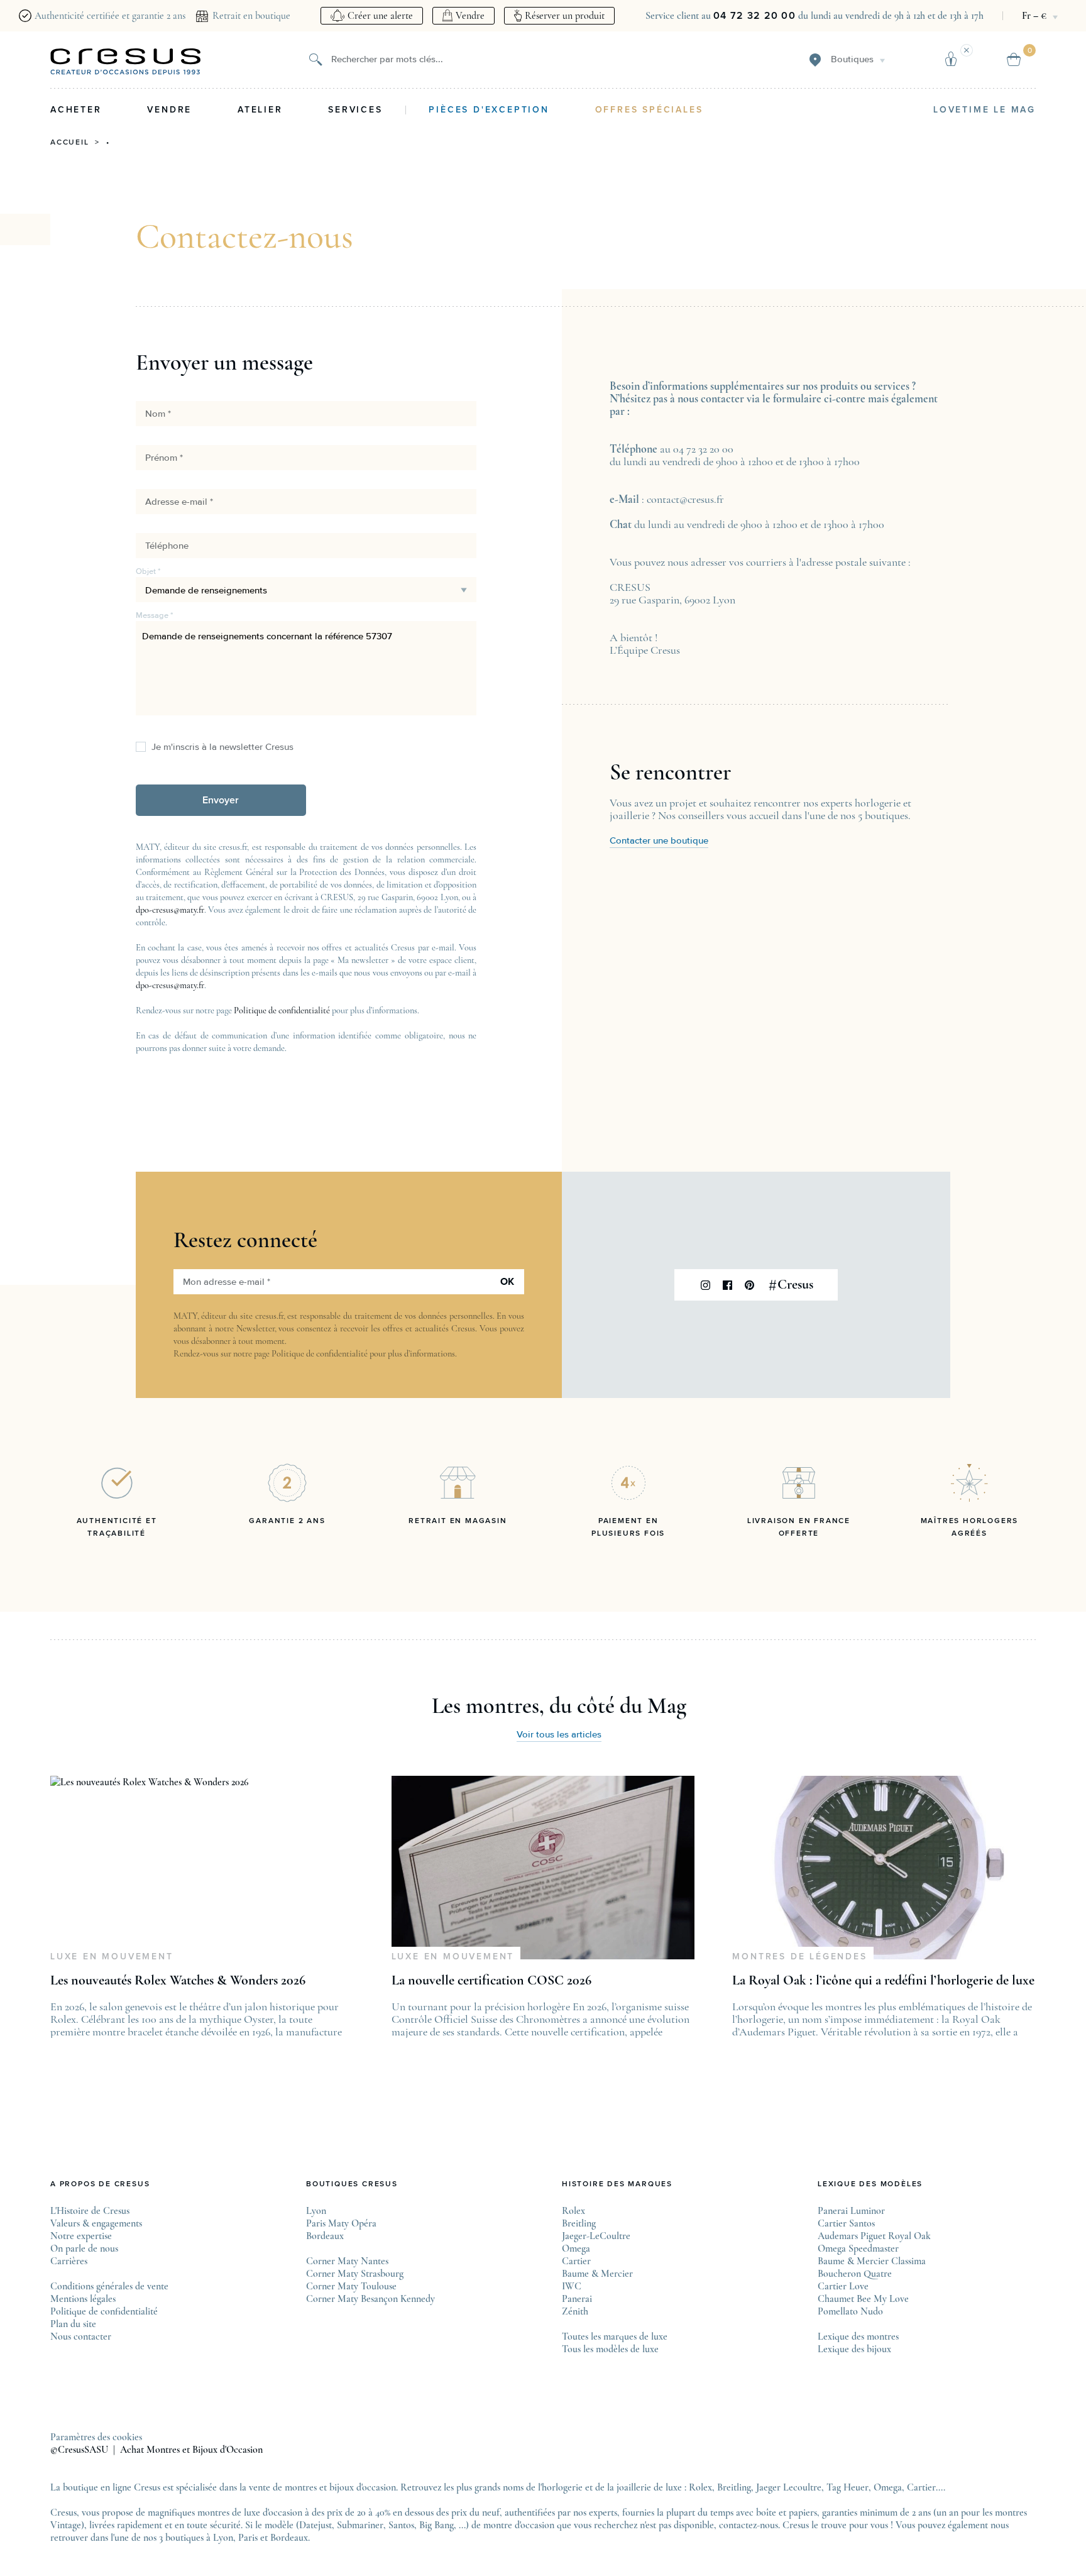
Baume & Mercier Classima (872, 2261)
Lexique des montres (858, 2337)
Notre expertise (81, 2236)
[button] (221, 800)
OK (507, 1282)
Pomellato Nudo (850, 2311)
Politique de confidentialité (282, 1010)
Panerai (577, 2299)
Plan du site (73, 2324)
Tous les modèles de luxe (610, 2349)
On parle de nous (84, 2248)
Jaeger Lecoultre (789, 2487)
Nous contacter (81, 2337)
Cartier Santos (846, 2223)
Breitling (579, 2223)
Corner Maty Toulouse (351, 2286)
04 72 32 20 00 (754, 16)
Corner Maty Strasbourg (355, 2274)
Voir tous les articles (559, 1735)
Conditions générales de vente (109, 2286)
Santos (401, 2525)
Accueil (70, 143)
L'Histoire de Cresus (90, 2211)
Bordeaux (325, 2236)
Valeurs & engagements (96, 2223)
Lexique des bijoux (854, 2349)
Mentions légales (83, 2299)
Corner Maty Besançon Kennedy (370, 2299)
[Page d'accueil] (126, 62)
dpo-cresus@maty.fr (170, 910)
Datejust (315, 2525)
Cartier (576, 2261)
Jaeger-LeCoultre (596, 2236)
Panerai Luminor (851, 2211)
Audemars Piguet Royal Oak (874, 2236)
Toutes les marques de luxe (615, 2337)
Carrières (69, 2261)
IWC (572, 2286)
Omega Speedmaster (858, 2248)
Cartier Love (843, 2286)
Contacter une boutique (659, 841)
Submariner (360, 2525)
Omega (576, 2248)
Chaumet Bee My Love (863, 2299)
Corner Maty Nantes (347, 2261)
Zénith (575, 2311)
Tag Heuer (847, 2487)
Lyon (316, 2211)
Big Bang (436, 2525)
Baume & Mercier (597, 2274)
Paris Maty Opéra (341, 2223)
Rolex (573, 2211)
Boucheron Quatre (855, 2274)
